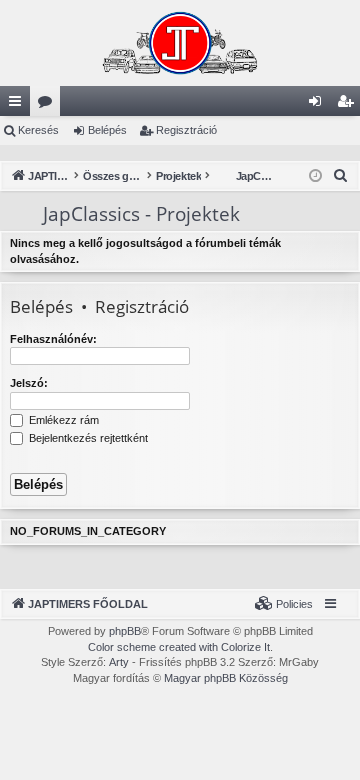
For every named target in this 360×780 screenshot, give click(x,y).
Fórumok (49, 105)
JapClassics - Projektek (122, 214)
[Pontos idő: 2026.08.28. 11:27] (315, 176)
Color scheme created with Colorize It (179, 647)
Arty (119, 662)
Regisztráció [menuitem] (349, 105)
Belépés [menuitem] (319, 105)
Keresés (38, 130)
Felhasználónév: (53, 339)
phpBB (125, 631)
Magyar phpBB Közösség (226, 678)
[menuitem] (341, 176)
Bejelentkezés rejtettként (87, 438)
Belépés (107, 130)
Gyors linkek (19, 105)
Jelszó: (29, 383)
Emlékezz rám (62, 420)
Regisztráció (186, 130)
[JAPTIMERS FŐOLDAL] (180, 43)
